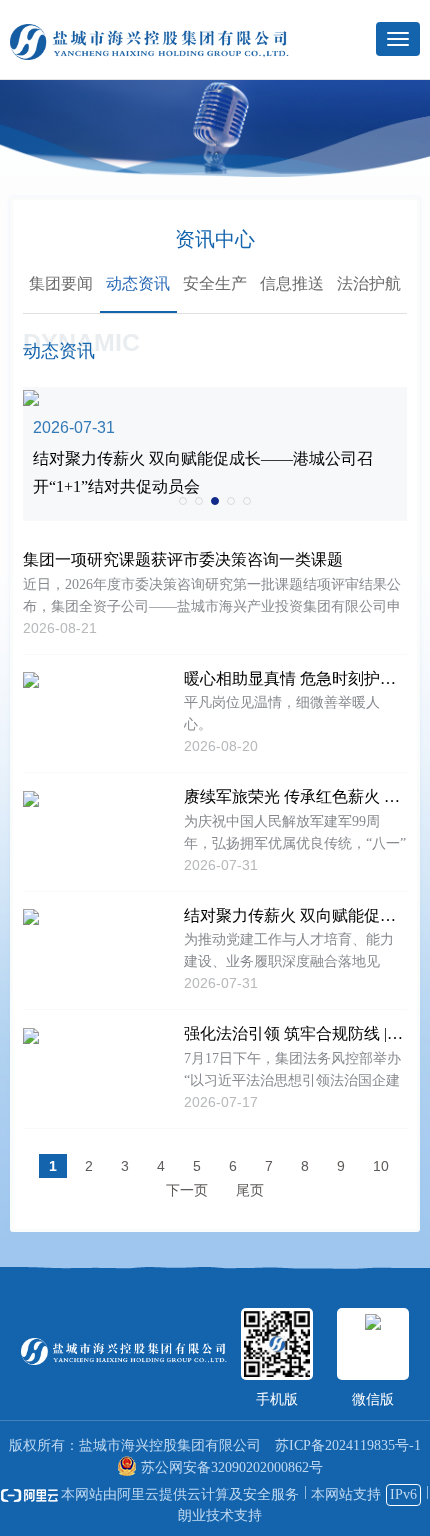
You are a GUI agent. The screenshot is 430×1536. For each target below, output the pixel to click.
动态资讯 (138, 283)
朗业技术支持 (220, 1515)
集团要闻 (61, 283)
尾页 (250, 1190)
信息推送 (292, 283)
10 (381, 1166)
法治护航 (369, 283)
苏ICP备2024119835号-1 (348, 1445)
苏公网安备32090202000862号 (232, 1467)
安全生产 (215, 283)
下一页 (187, 1190)
